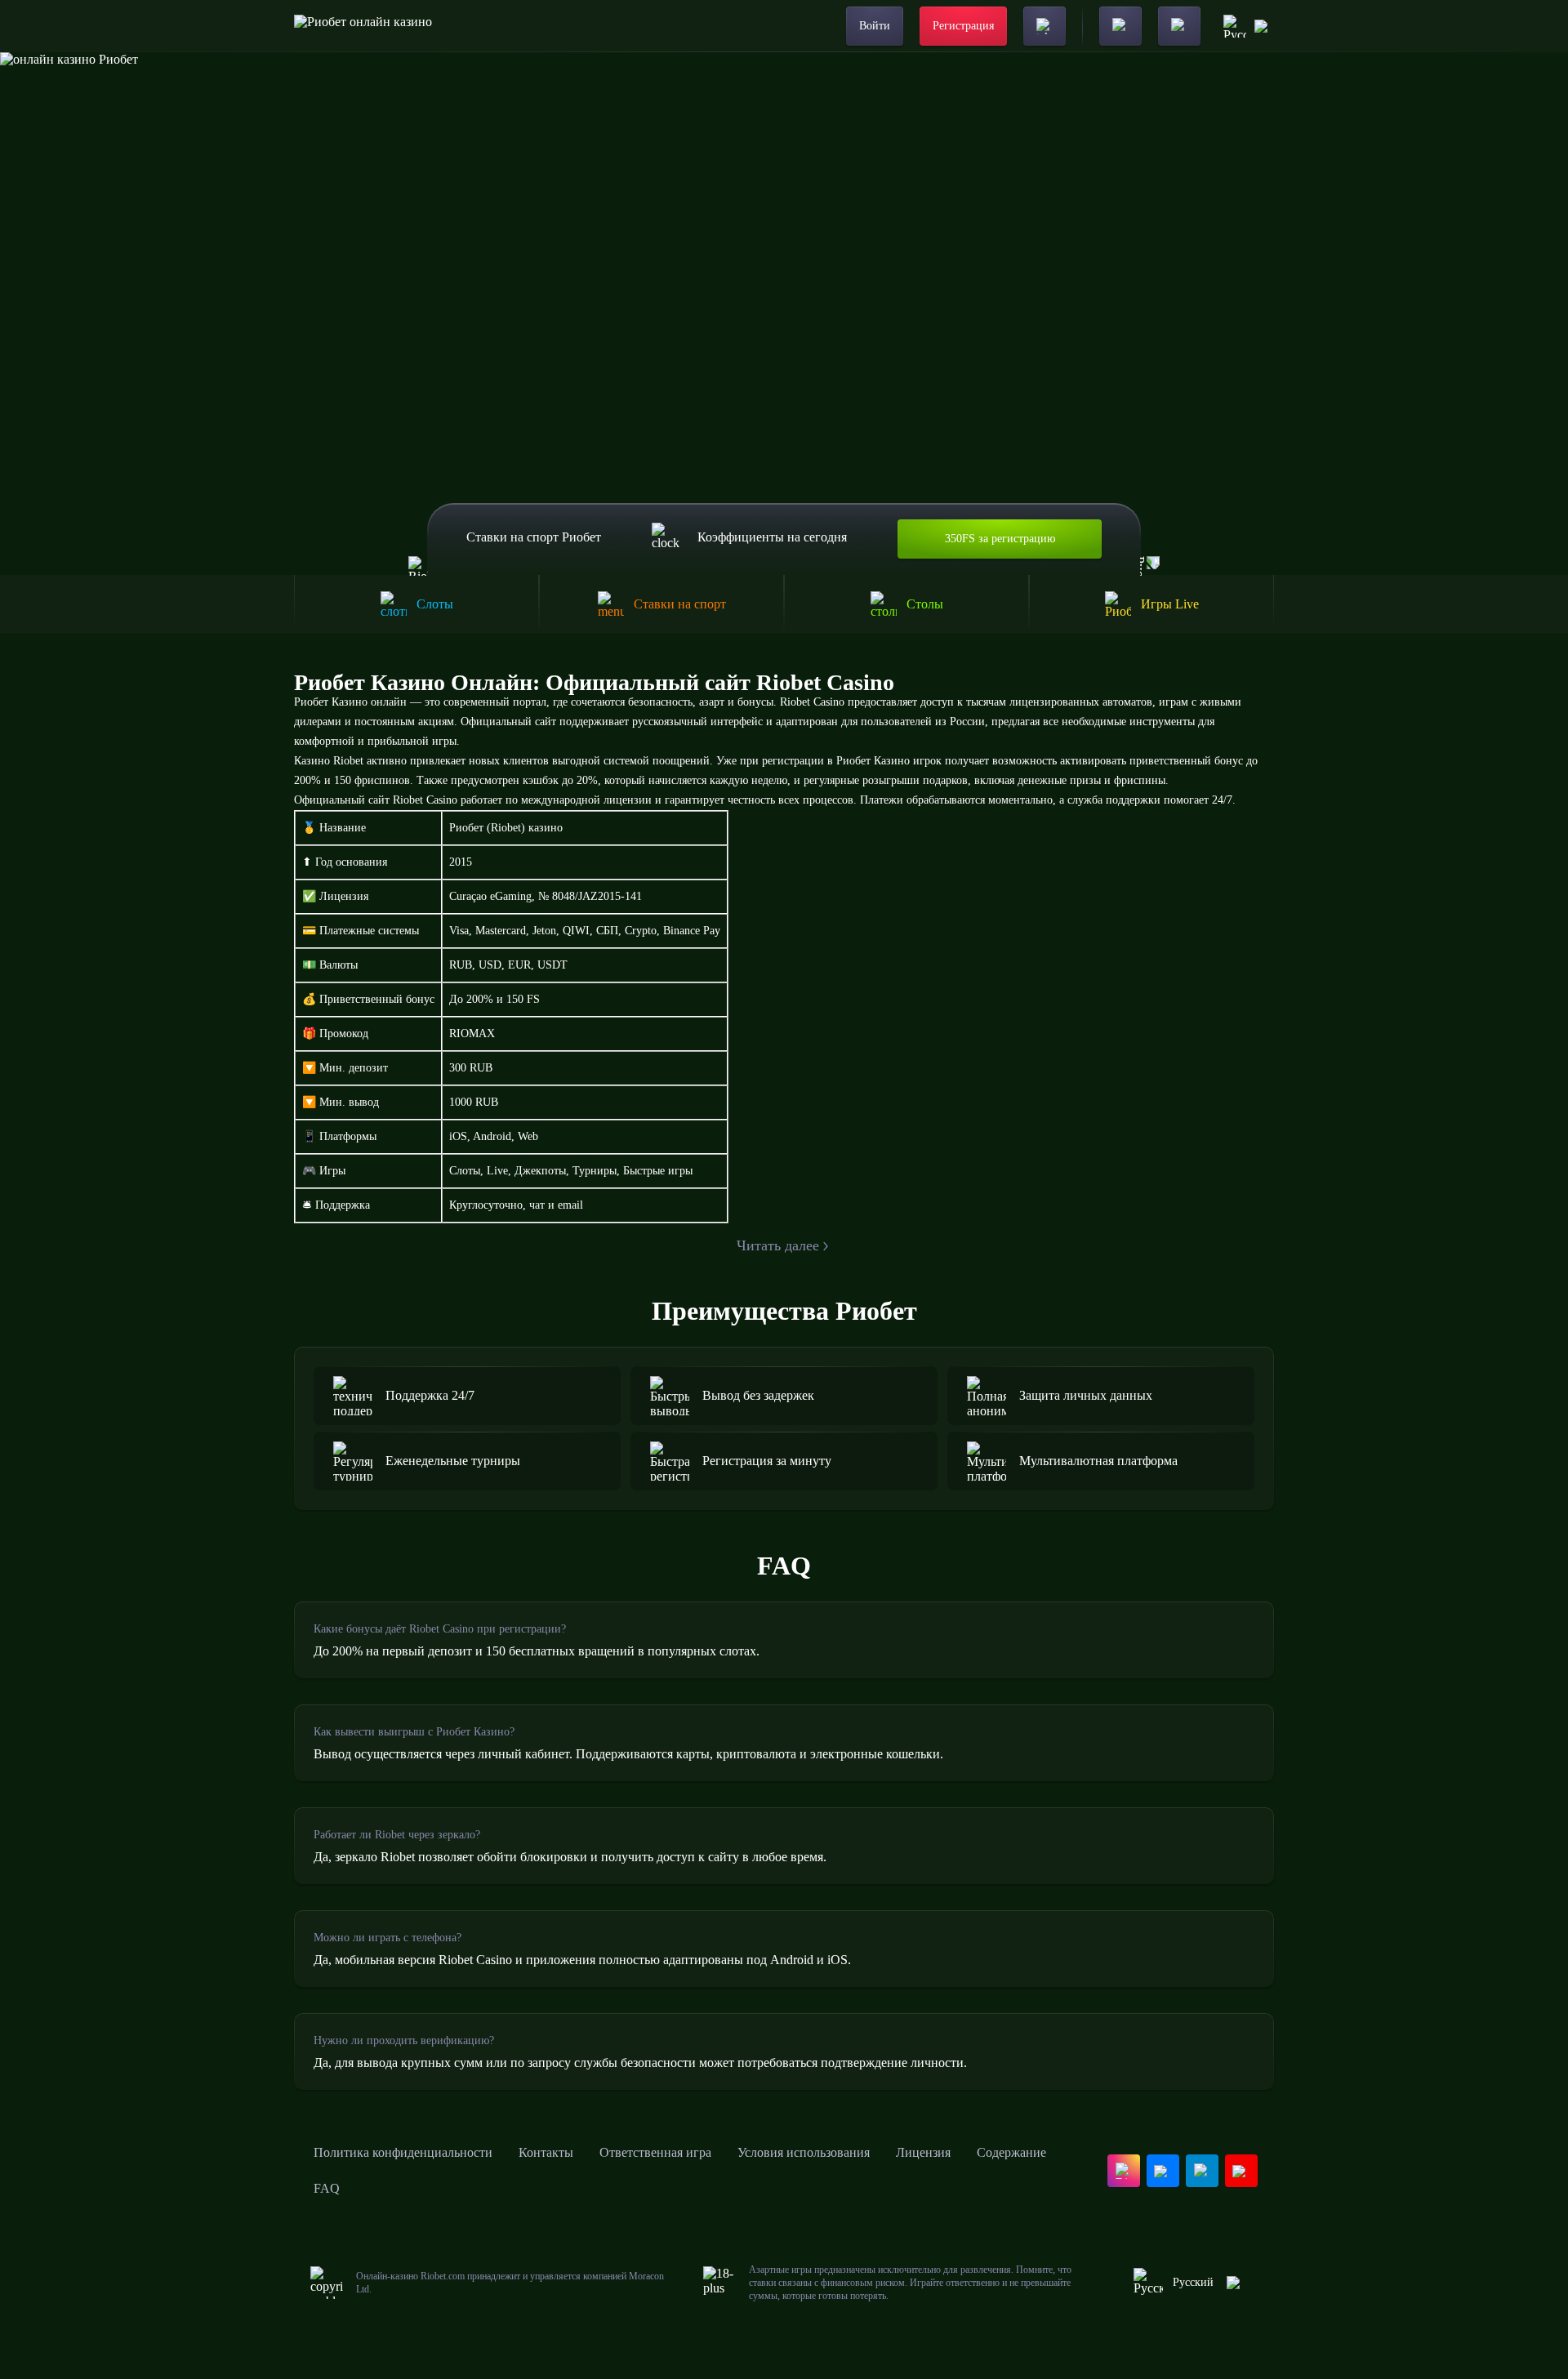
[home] (363, 26)
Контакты (546, 2152)
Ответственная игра (655, 2152)
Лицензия (923, 2152)
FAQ (327, 2188)
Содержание (1011, 2152)
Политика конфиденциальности (403, 2152)
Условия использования (804, 2152)
